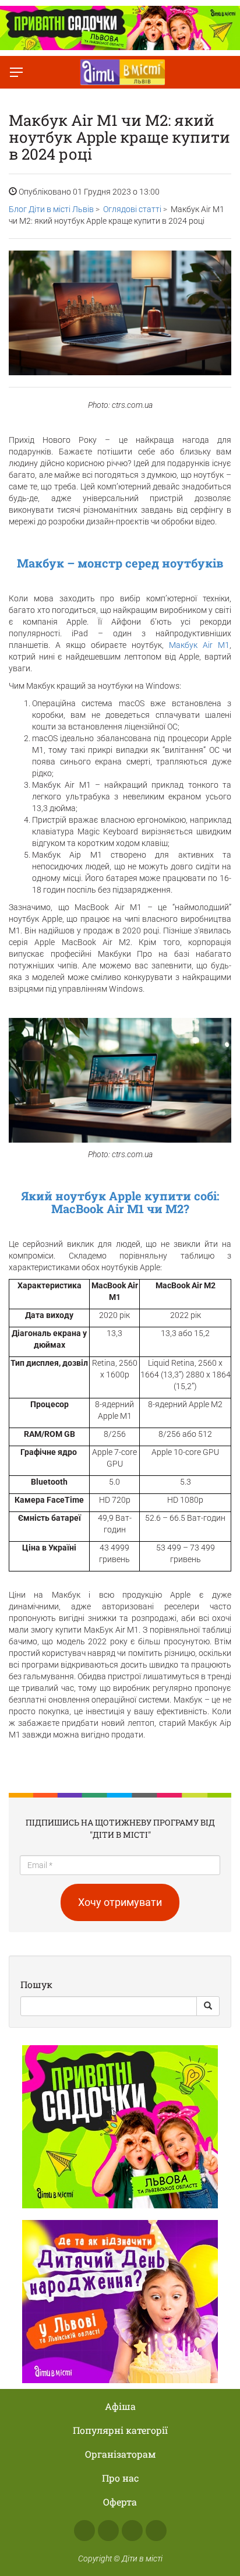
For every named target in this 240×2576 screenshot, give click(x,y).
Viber (156, 2531)
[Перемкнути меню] (16, 72)
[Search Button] (208, 2006)
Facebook (84, 2531)
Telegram (132, 2531)
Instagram (108, 2531)
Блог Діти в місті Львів (51, 209)
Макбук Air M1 (199, 645)
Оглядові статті (132, 209)
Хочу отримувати (120, 1902)
